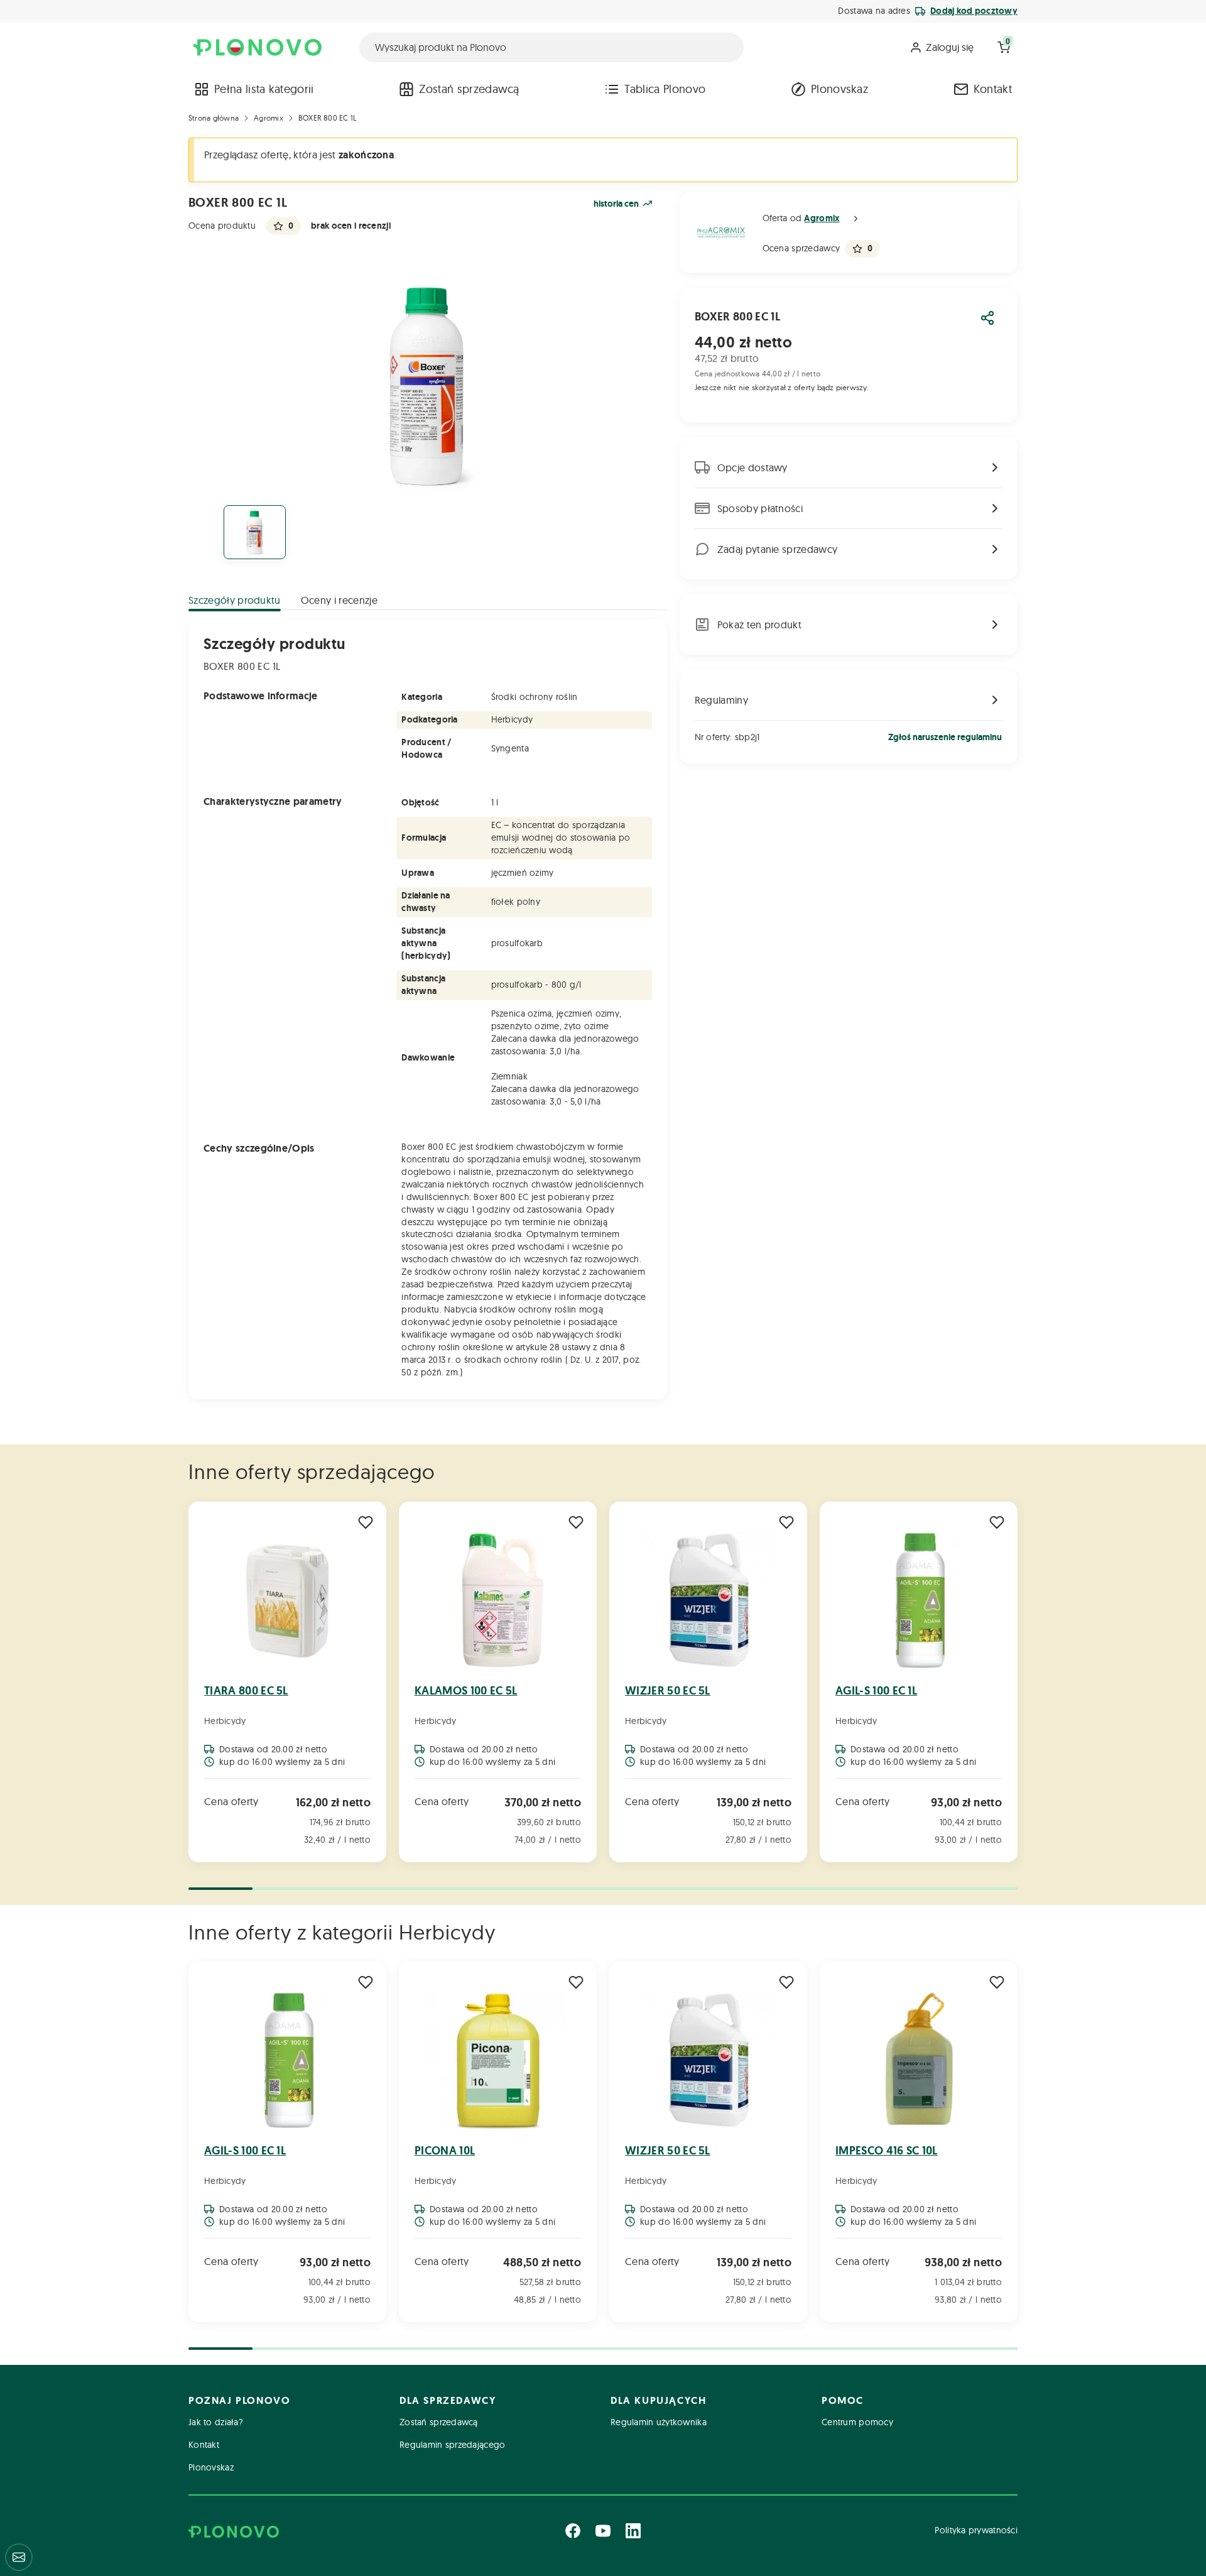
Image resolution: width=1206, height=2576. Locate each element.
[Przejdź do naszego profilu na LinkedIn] (633, 2531)
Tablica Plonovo (665, 89)
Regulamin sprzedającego (452, 2445)
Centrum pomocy (857, 2422)
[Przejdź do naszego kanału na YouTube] (603, 2531)
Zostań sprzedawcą (469, 89)
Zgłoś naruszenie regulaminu (945, 737)
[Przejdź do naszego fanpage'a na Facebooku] (573, 2531)
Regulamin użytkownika (659, 2422)
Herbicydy (225, 1721)
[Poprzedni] (190, 1683)
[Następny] (1016, 1683)
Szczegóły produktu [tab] (235, 600)
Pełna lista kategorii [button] (264, 89)
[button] (856, 219)
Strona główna (214, 118)
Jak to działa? (216, 2422)
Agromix (269, 118)
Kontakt (993, 89)
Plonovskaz (839, 89)
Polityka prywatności (976, 2530)
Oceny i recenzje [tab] (339, 600)
